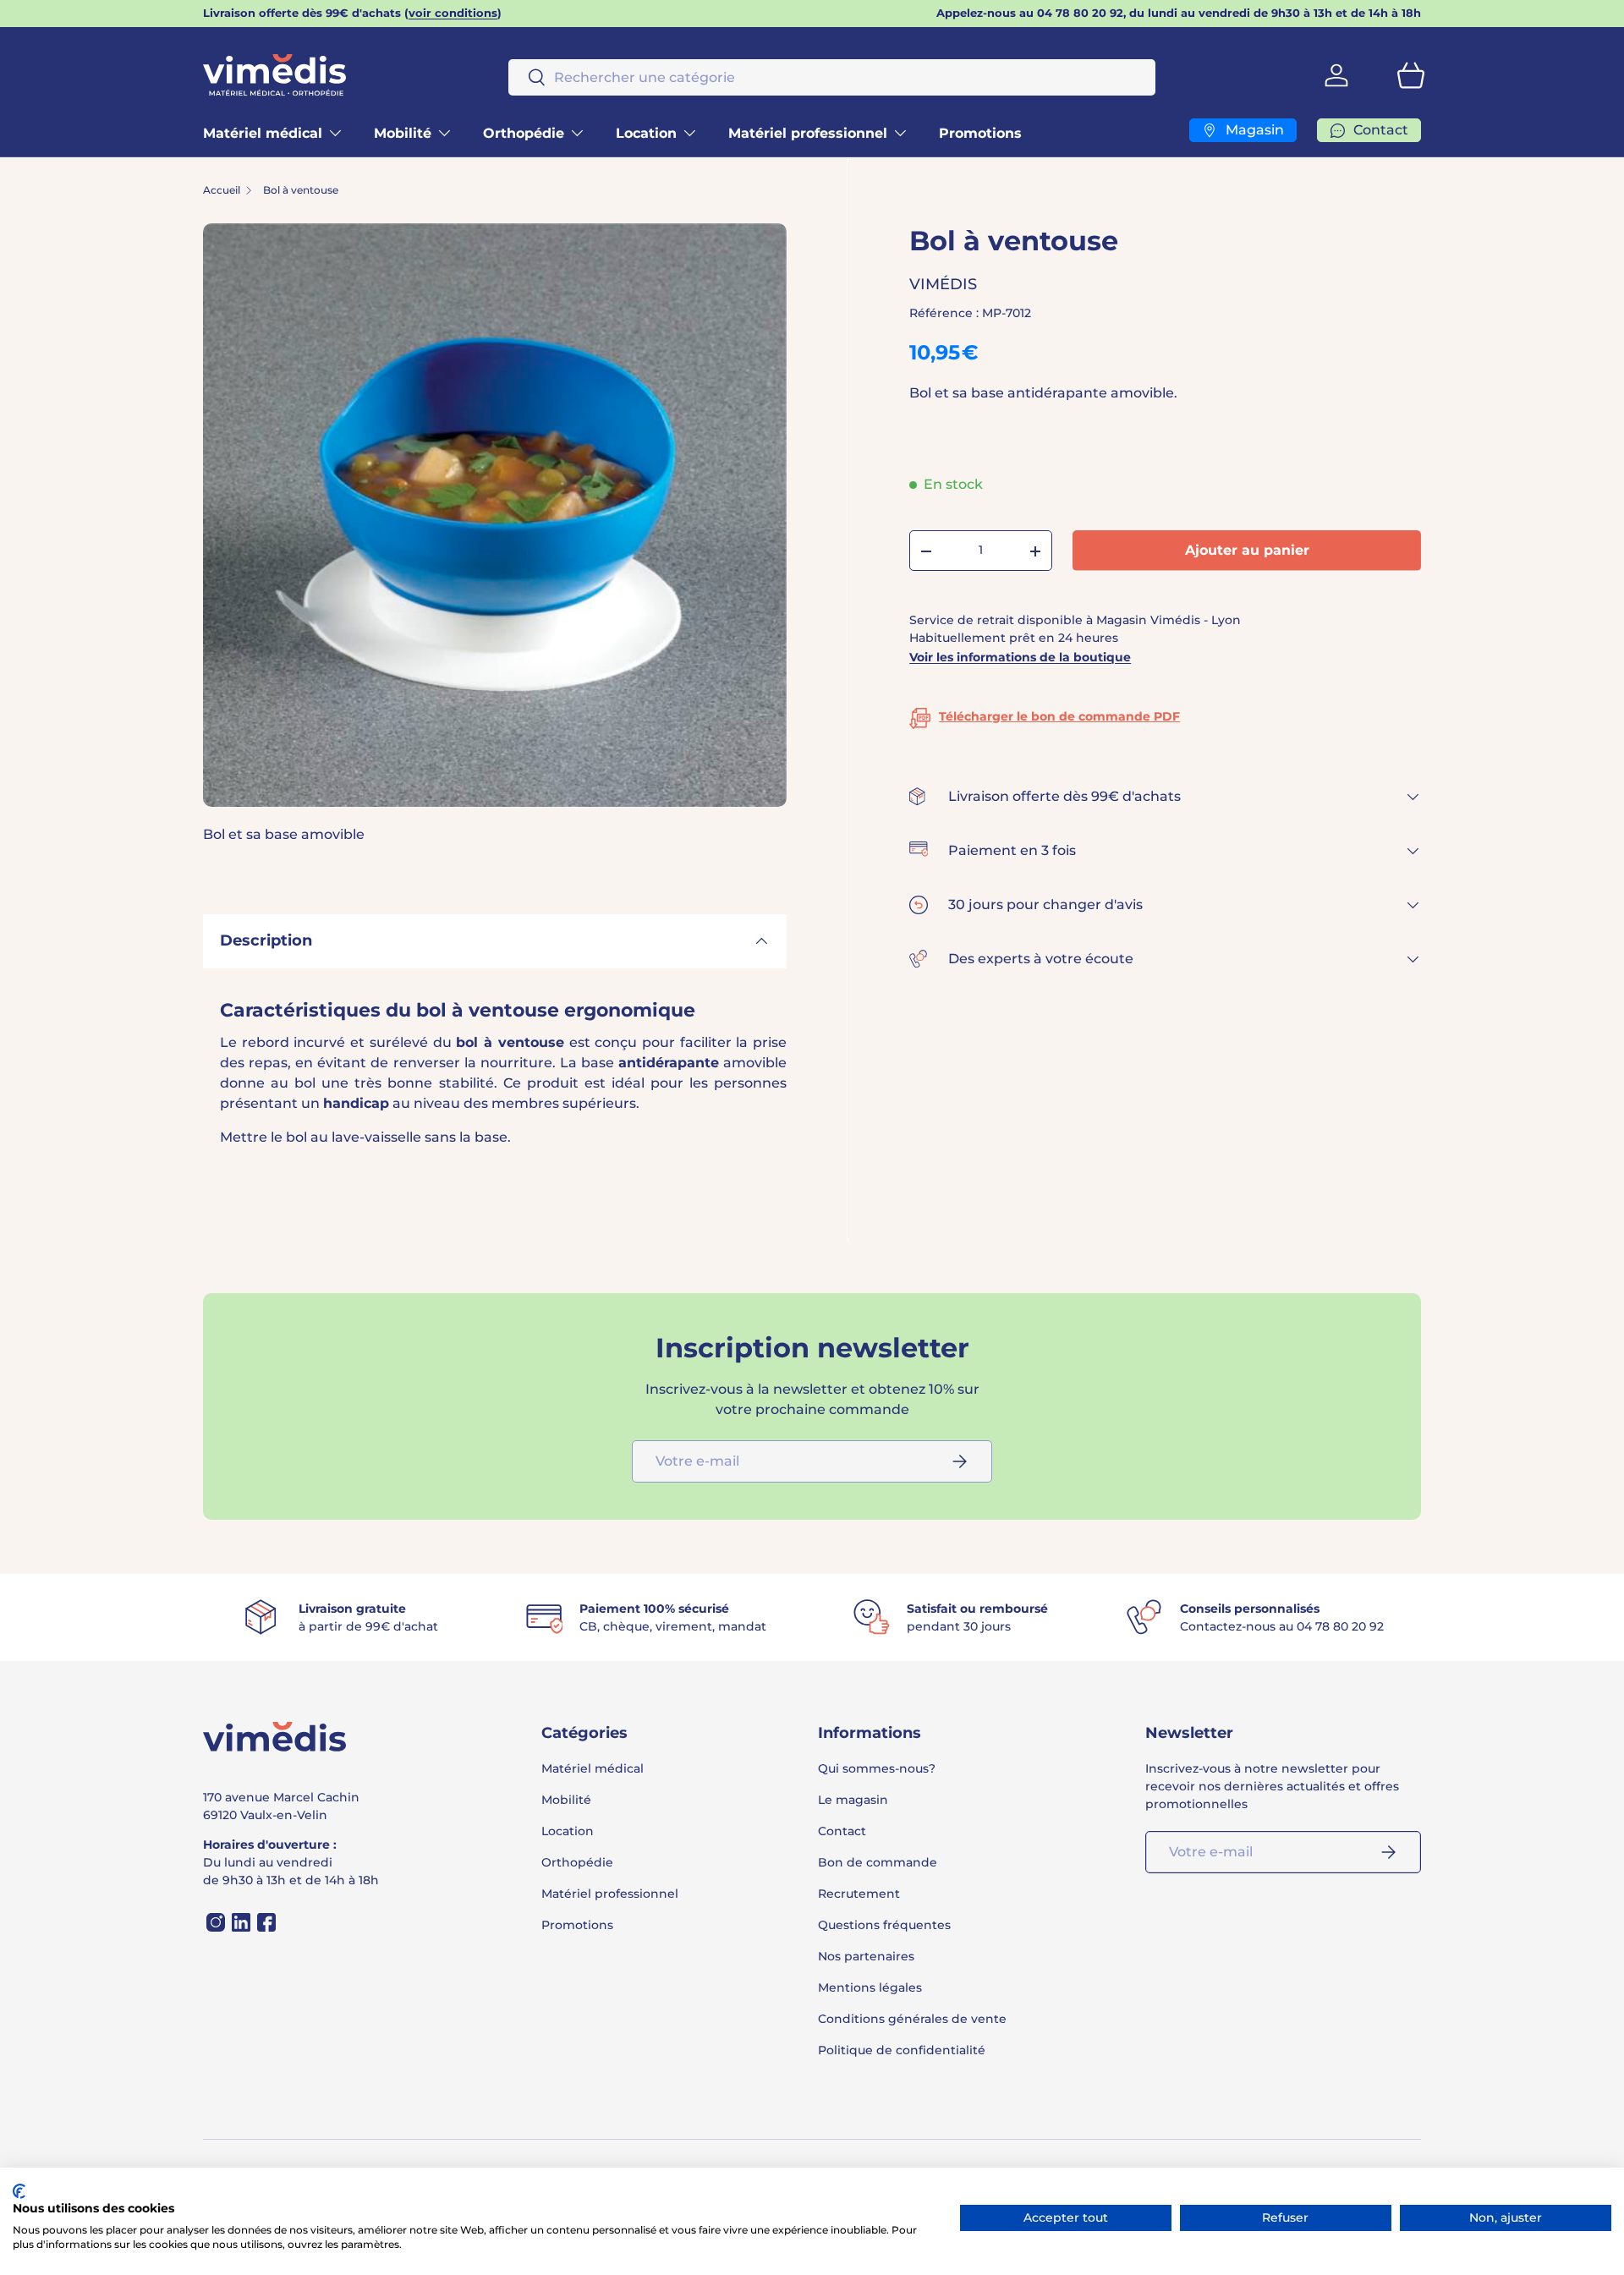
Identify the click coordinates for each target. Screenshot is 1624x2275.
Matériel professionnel (808, 133)
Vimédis (943, 285)
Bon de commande (878, 1862)
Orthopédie (524, 133)
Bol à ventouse (301, 190)
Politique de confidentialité (902, 2050)
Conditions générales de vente (912, 2019)
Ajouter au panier (1247, 551)
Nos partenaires (866, 1956)
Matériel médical (263, 133)
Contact (842, 1831)
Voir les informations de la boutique (1020, 657)
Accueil (222, 190)
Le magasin (853, 1800)
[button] (1411, 75)
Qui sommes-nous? (877, 1768)
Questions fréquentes (884, 1925)
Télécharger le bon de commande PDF (1059, 716)
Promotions (980, 133)
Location (646, 133)
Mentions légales (870, 1987)
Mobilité (403, 133)
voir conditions (453, 13)
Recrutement (859, 1894)
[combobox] (832, 77)
